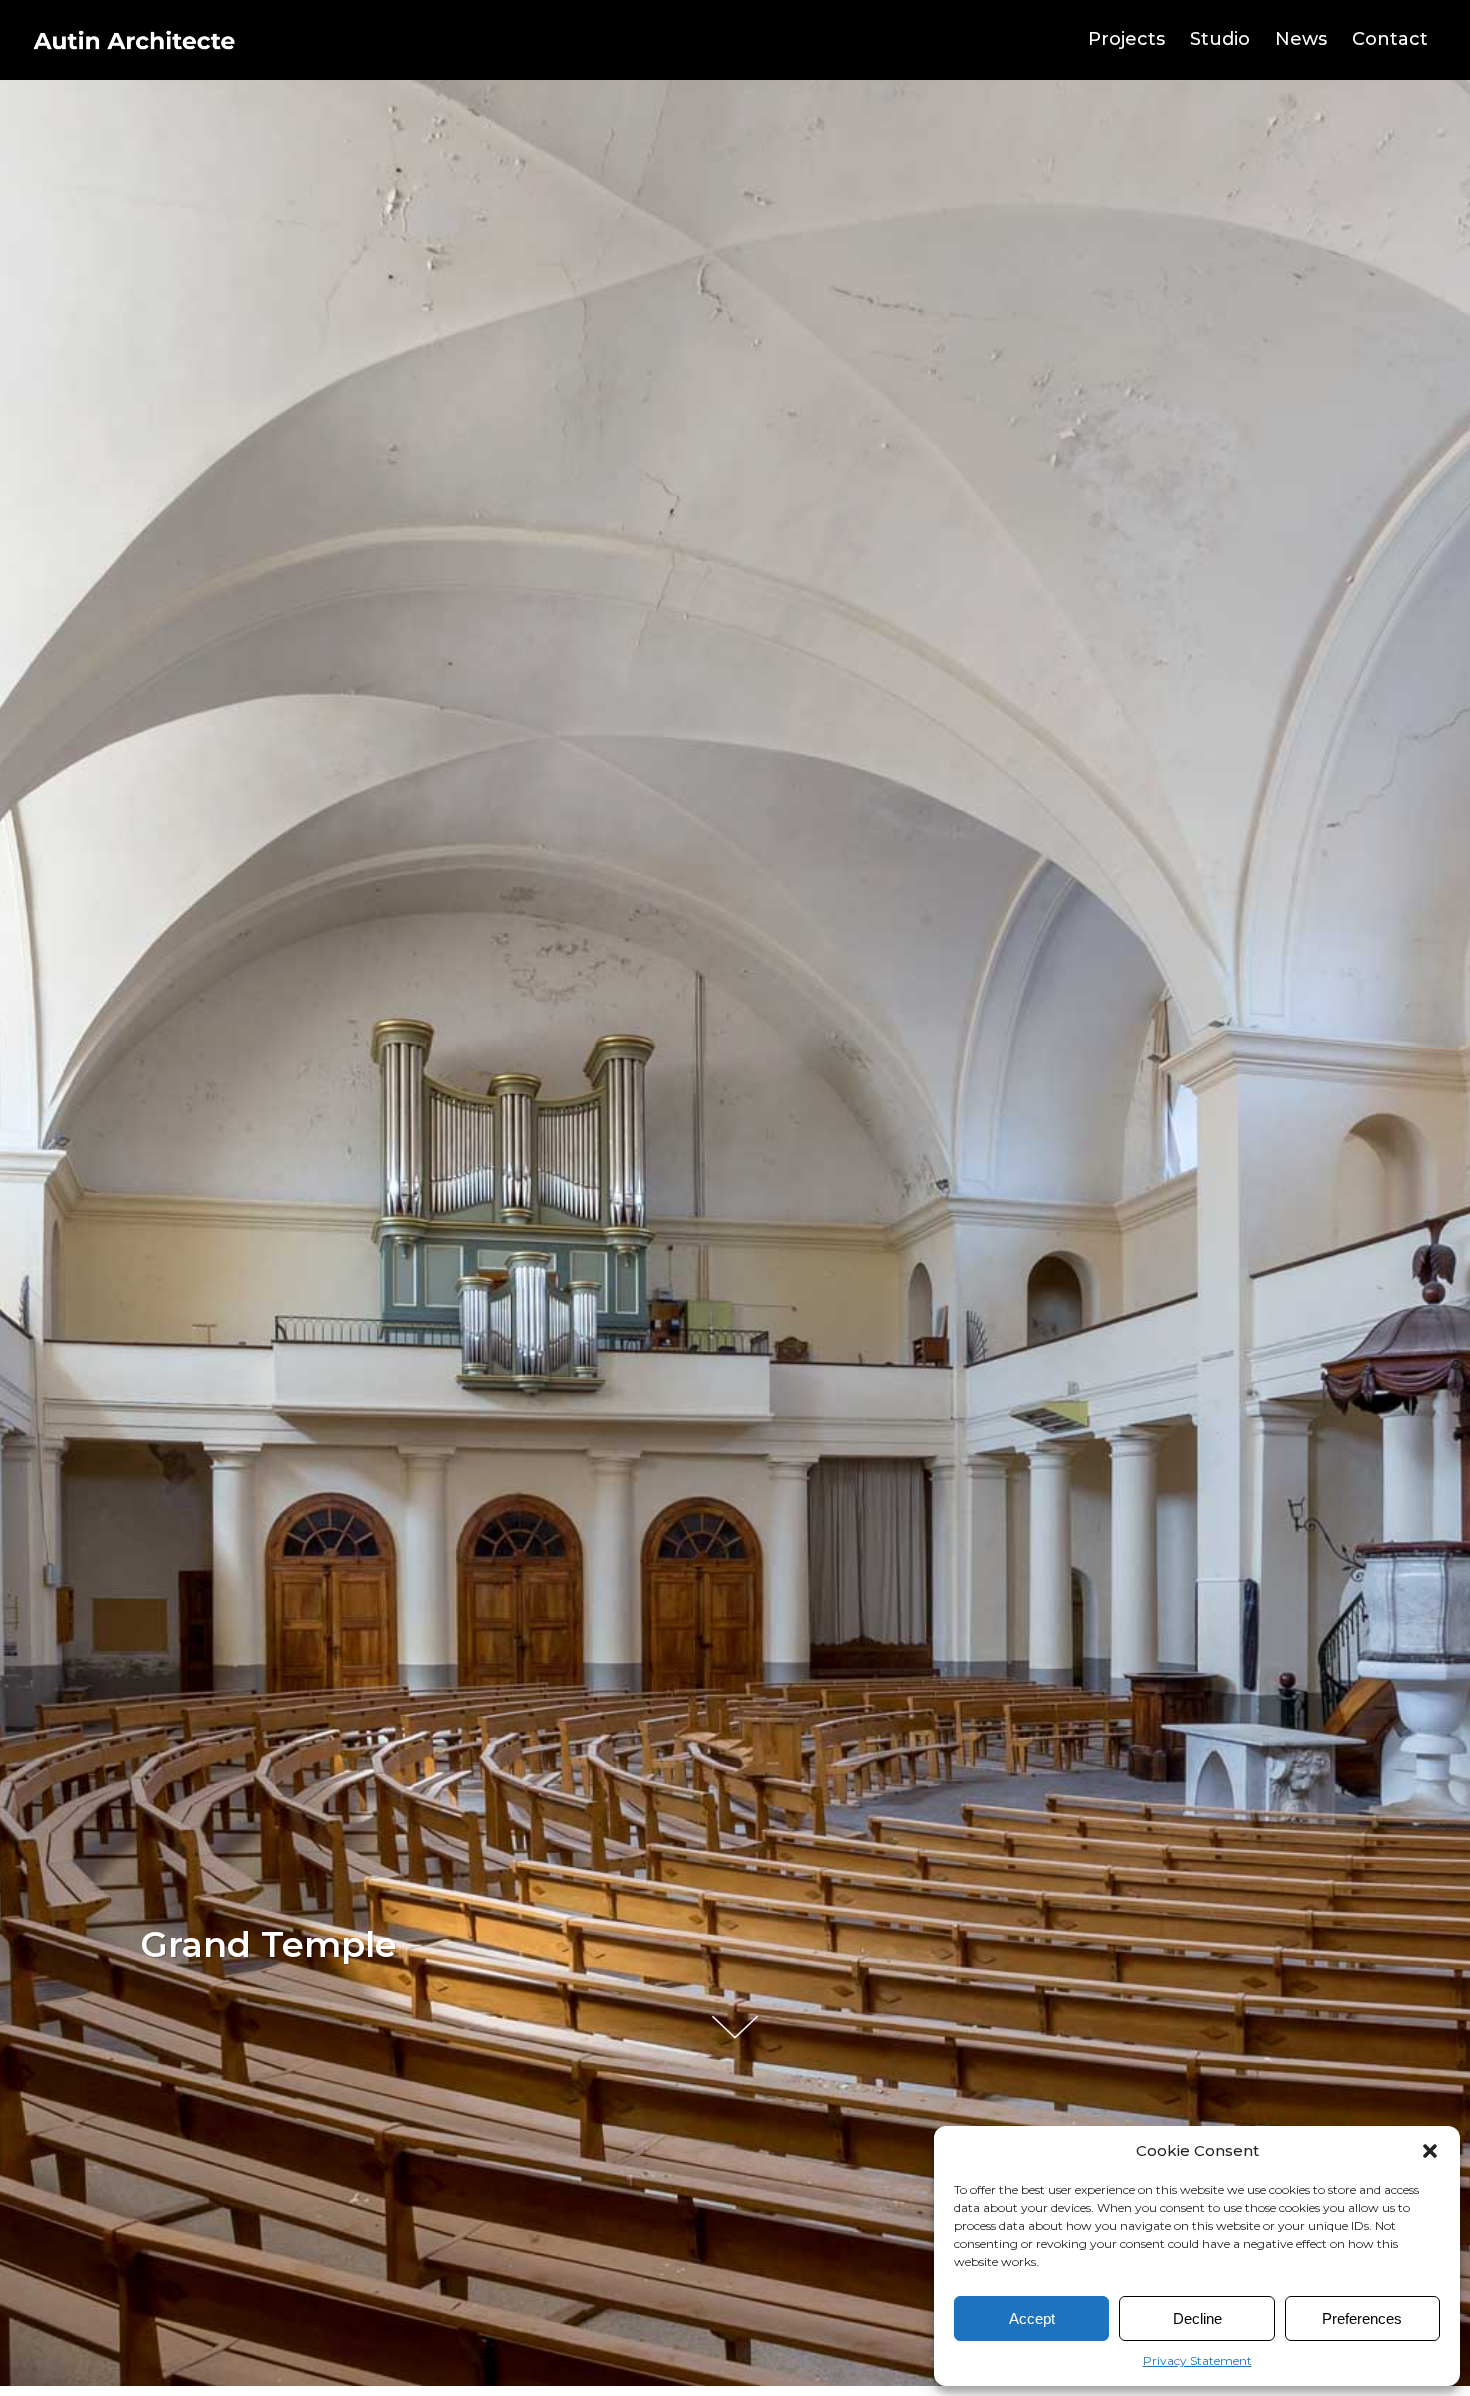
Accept (1032, 2318)
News (1301, 39)
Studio (1220, 39)
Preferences (1362, 2318)
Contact (1390, 39)
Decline (1197, 2318)
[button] (1430, 2151)
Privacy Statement (1197, 2360)
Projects (1126, 39)
